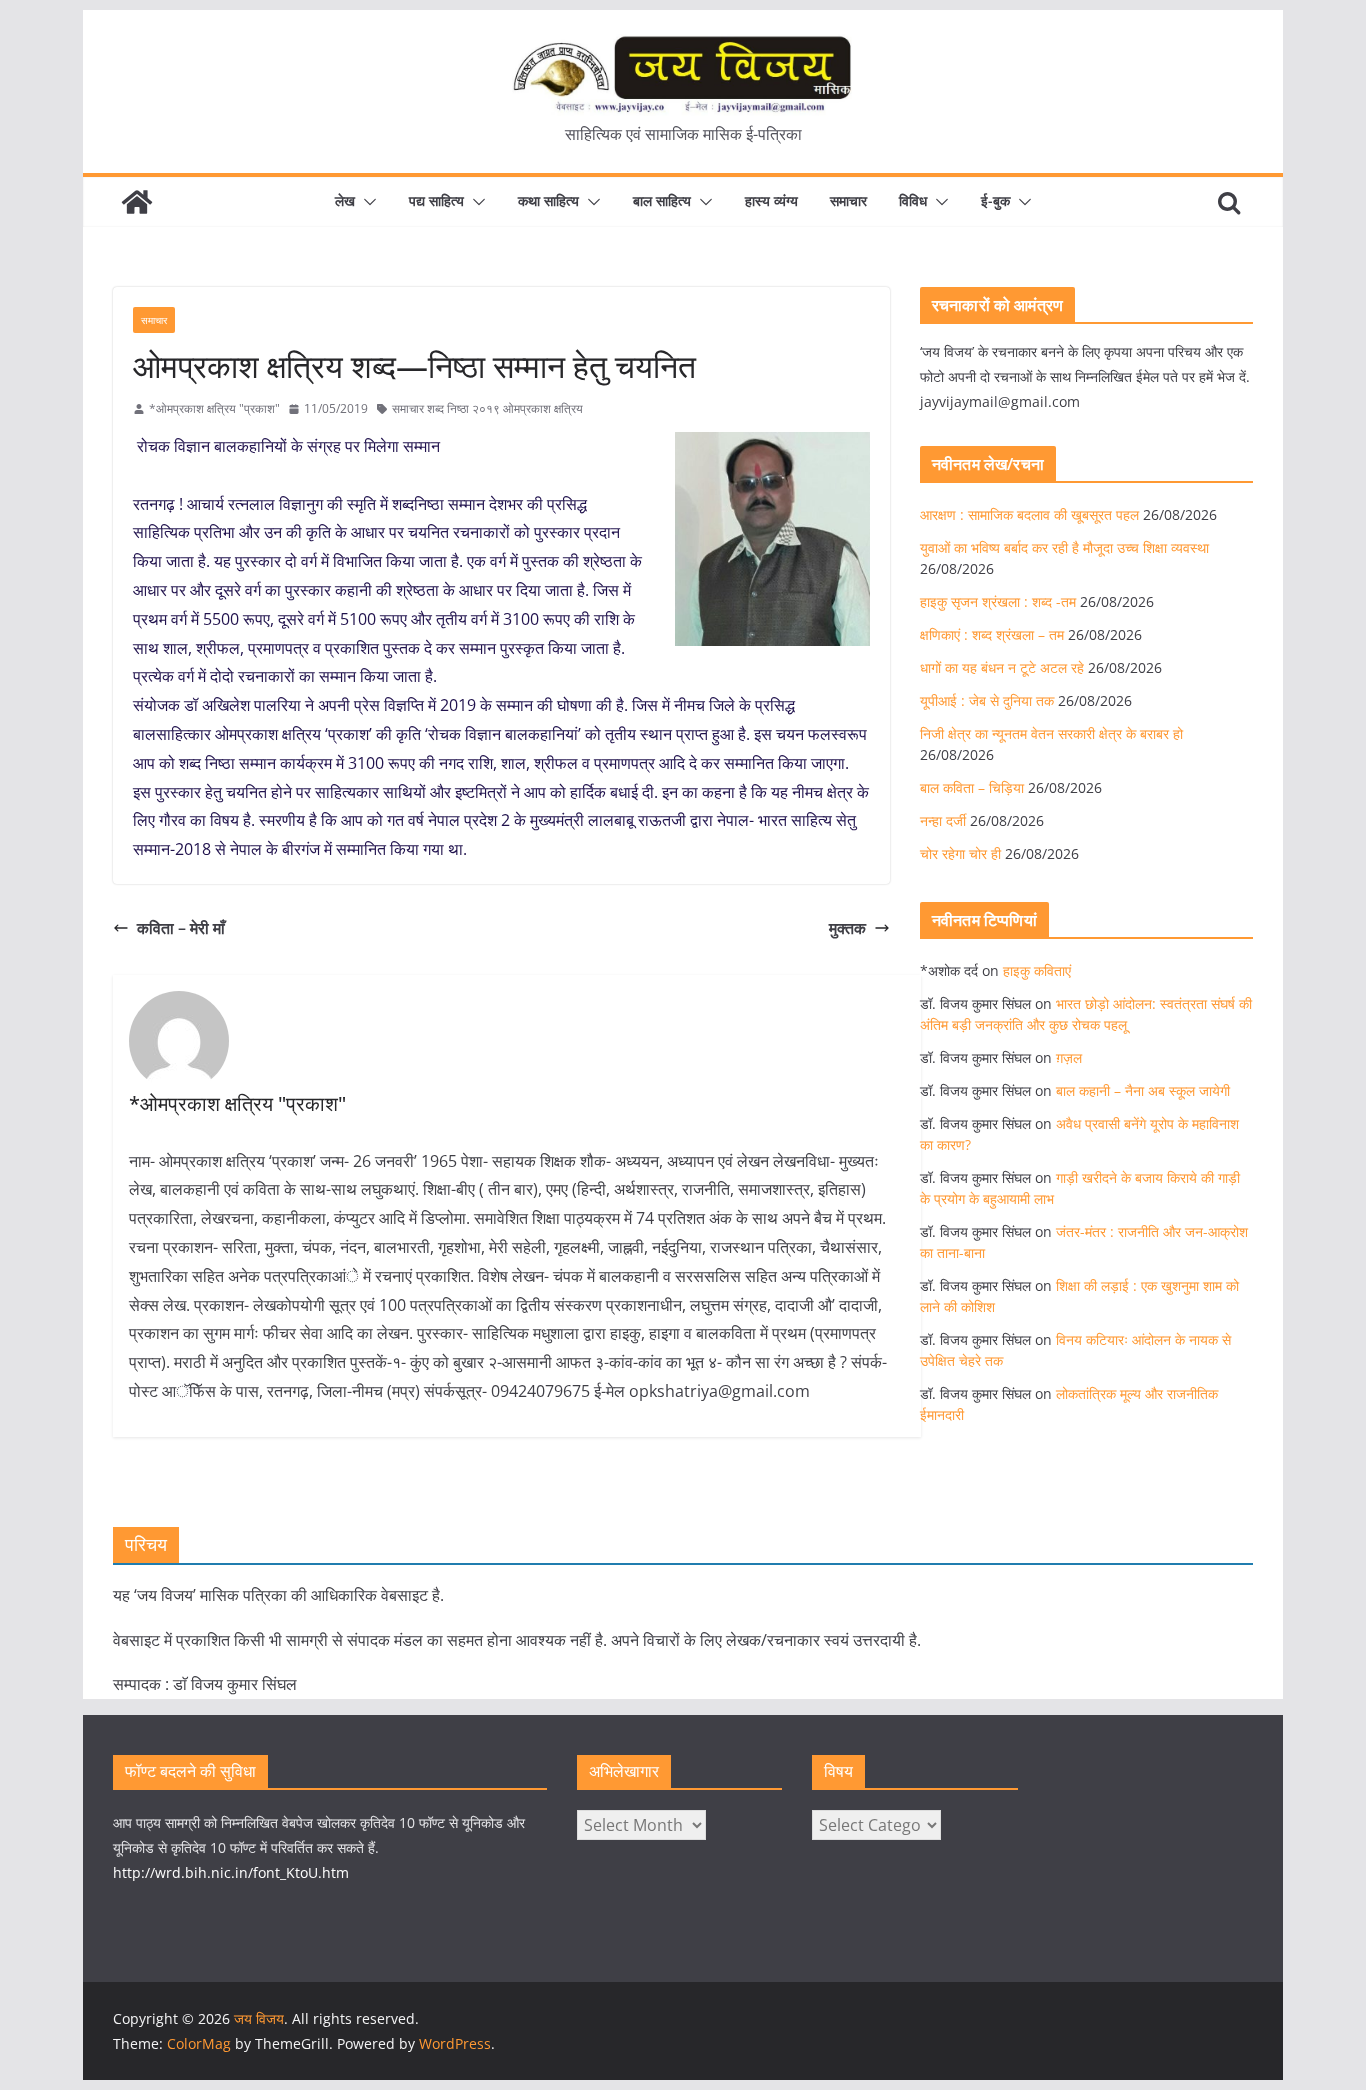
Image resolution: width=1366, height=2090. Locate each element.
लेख (345, 200)
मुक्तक (847, 928)
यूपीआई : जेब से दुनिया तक (987, 700)
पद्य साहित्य (436, 200)
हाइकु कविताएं (1037, 970)
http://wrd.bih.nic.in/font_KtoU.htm (231, 1872)
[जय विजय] (137, 202)
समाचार (848, 200)
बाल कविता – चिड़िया (972, 787)
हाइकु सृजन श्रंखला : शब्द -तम (998, 601)
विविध (913, 200)
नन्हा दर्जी (943, 820)
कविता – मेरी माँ (181, 928)
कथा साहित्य (548, 200)
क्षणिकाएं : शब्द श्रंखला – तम (992, 634)
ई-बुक (995, 200)
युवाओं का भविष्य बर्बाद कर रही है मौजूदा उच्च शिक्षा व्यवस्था (1064, 547)
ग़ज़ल (1069, 1057)
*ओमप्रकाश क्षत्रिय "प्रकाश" (214, 408)
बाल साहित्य (662, 200)
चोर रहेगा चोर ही (960, 853)
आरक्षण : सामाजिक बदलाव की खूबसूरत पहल (1029, 514)
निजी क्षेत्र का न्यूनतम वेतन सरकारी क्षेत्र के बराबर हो (1051, 733)
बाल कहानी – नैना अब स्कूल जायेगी (1143, 1090)
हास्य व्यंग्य (771, 200)
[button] (366, 202)
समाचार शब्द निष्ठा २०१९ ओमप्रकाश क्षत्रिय (487, 408)
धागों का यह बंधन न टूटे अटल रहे (1002, 667)
